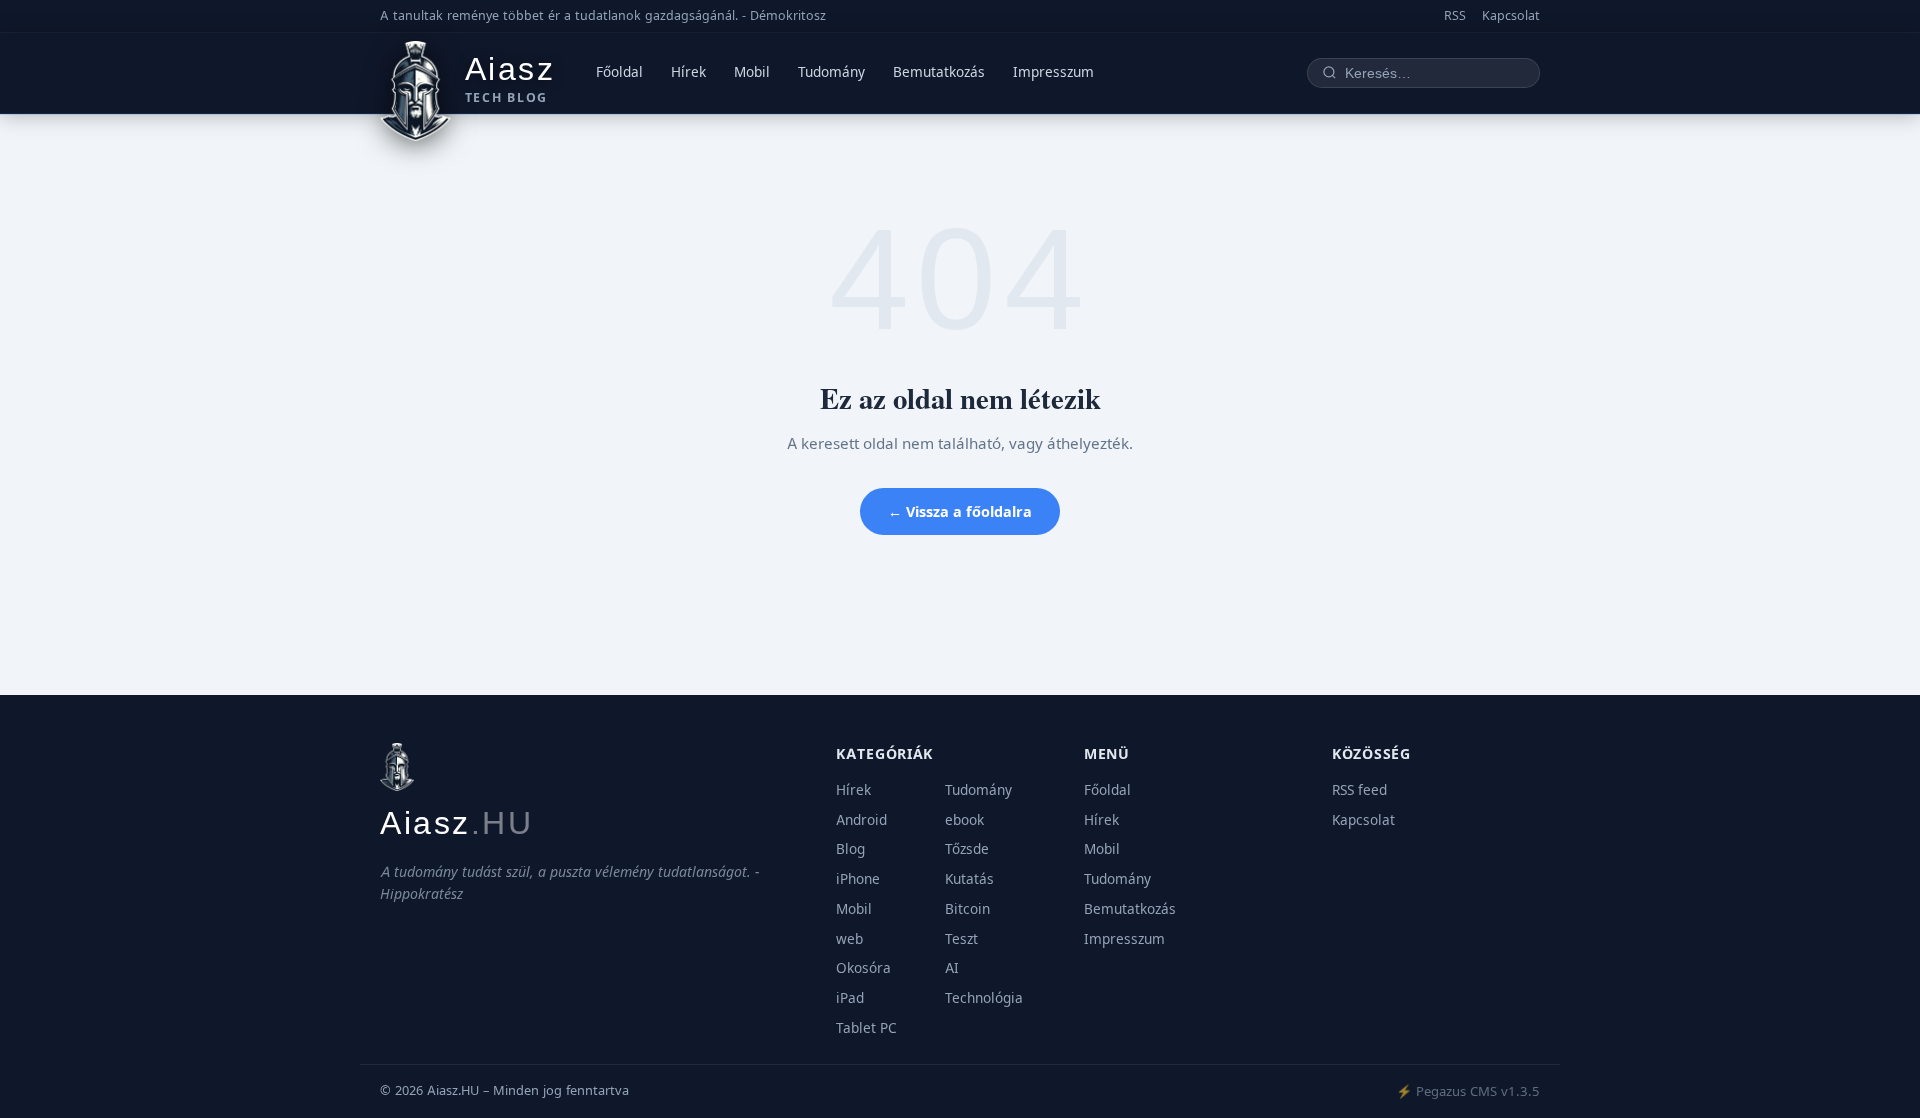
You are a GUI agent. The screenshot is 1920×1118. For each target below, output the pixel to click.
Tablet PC (866, 1028)
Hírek (688, 72)
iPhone (858, 879)
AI (952, 968)
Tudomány (831, 72)
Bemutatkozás (939, 72)
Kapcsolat (1511, 15)
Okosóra (863, 968)
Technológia (984, 998)
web (849, 939)
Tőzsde (967, 849)
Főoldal (619, 72)
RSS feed (1359, 790)
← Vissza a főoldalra (960, 511)
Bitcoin (967, 909)
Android (861, 820)
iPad (850, 998)
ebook (964, 820)
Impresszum (1053, 72)
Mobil (752, 72)
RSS (1455, 15)
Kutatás (969, 879)
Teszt (961, 939)
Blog (850, 849)
